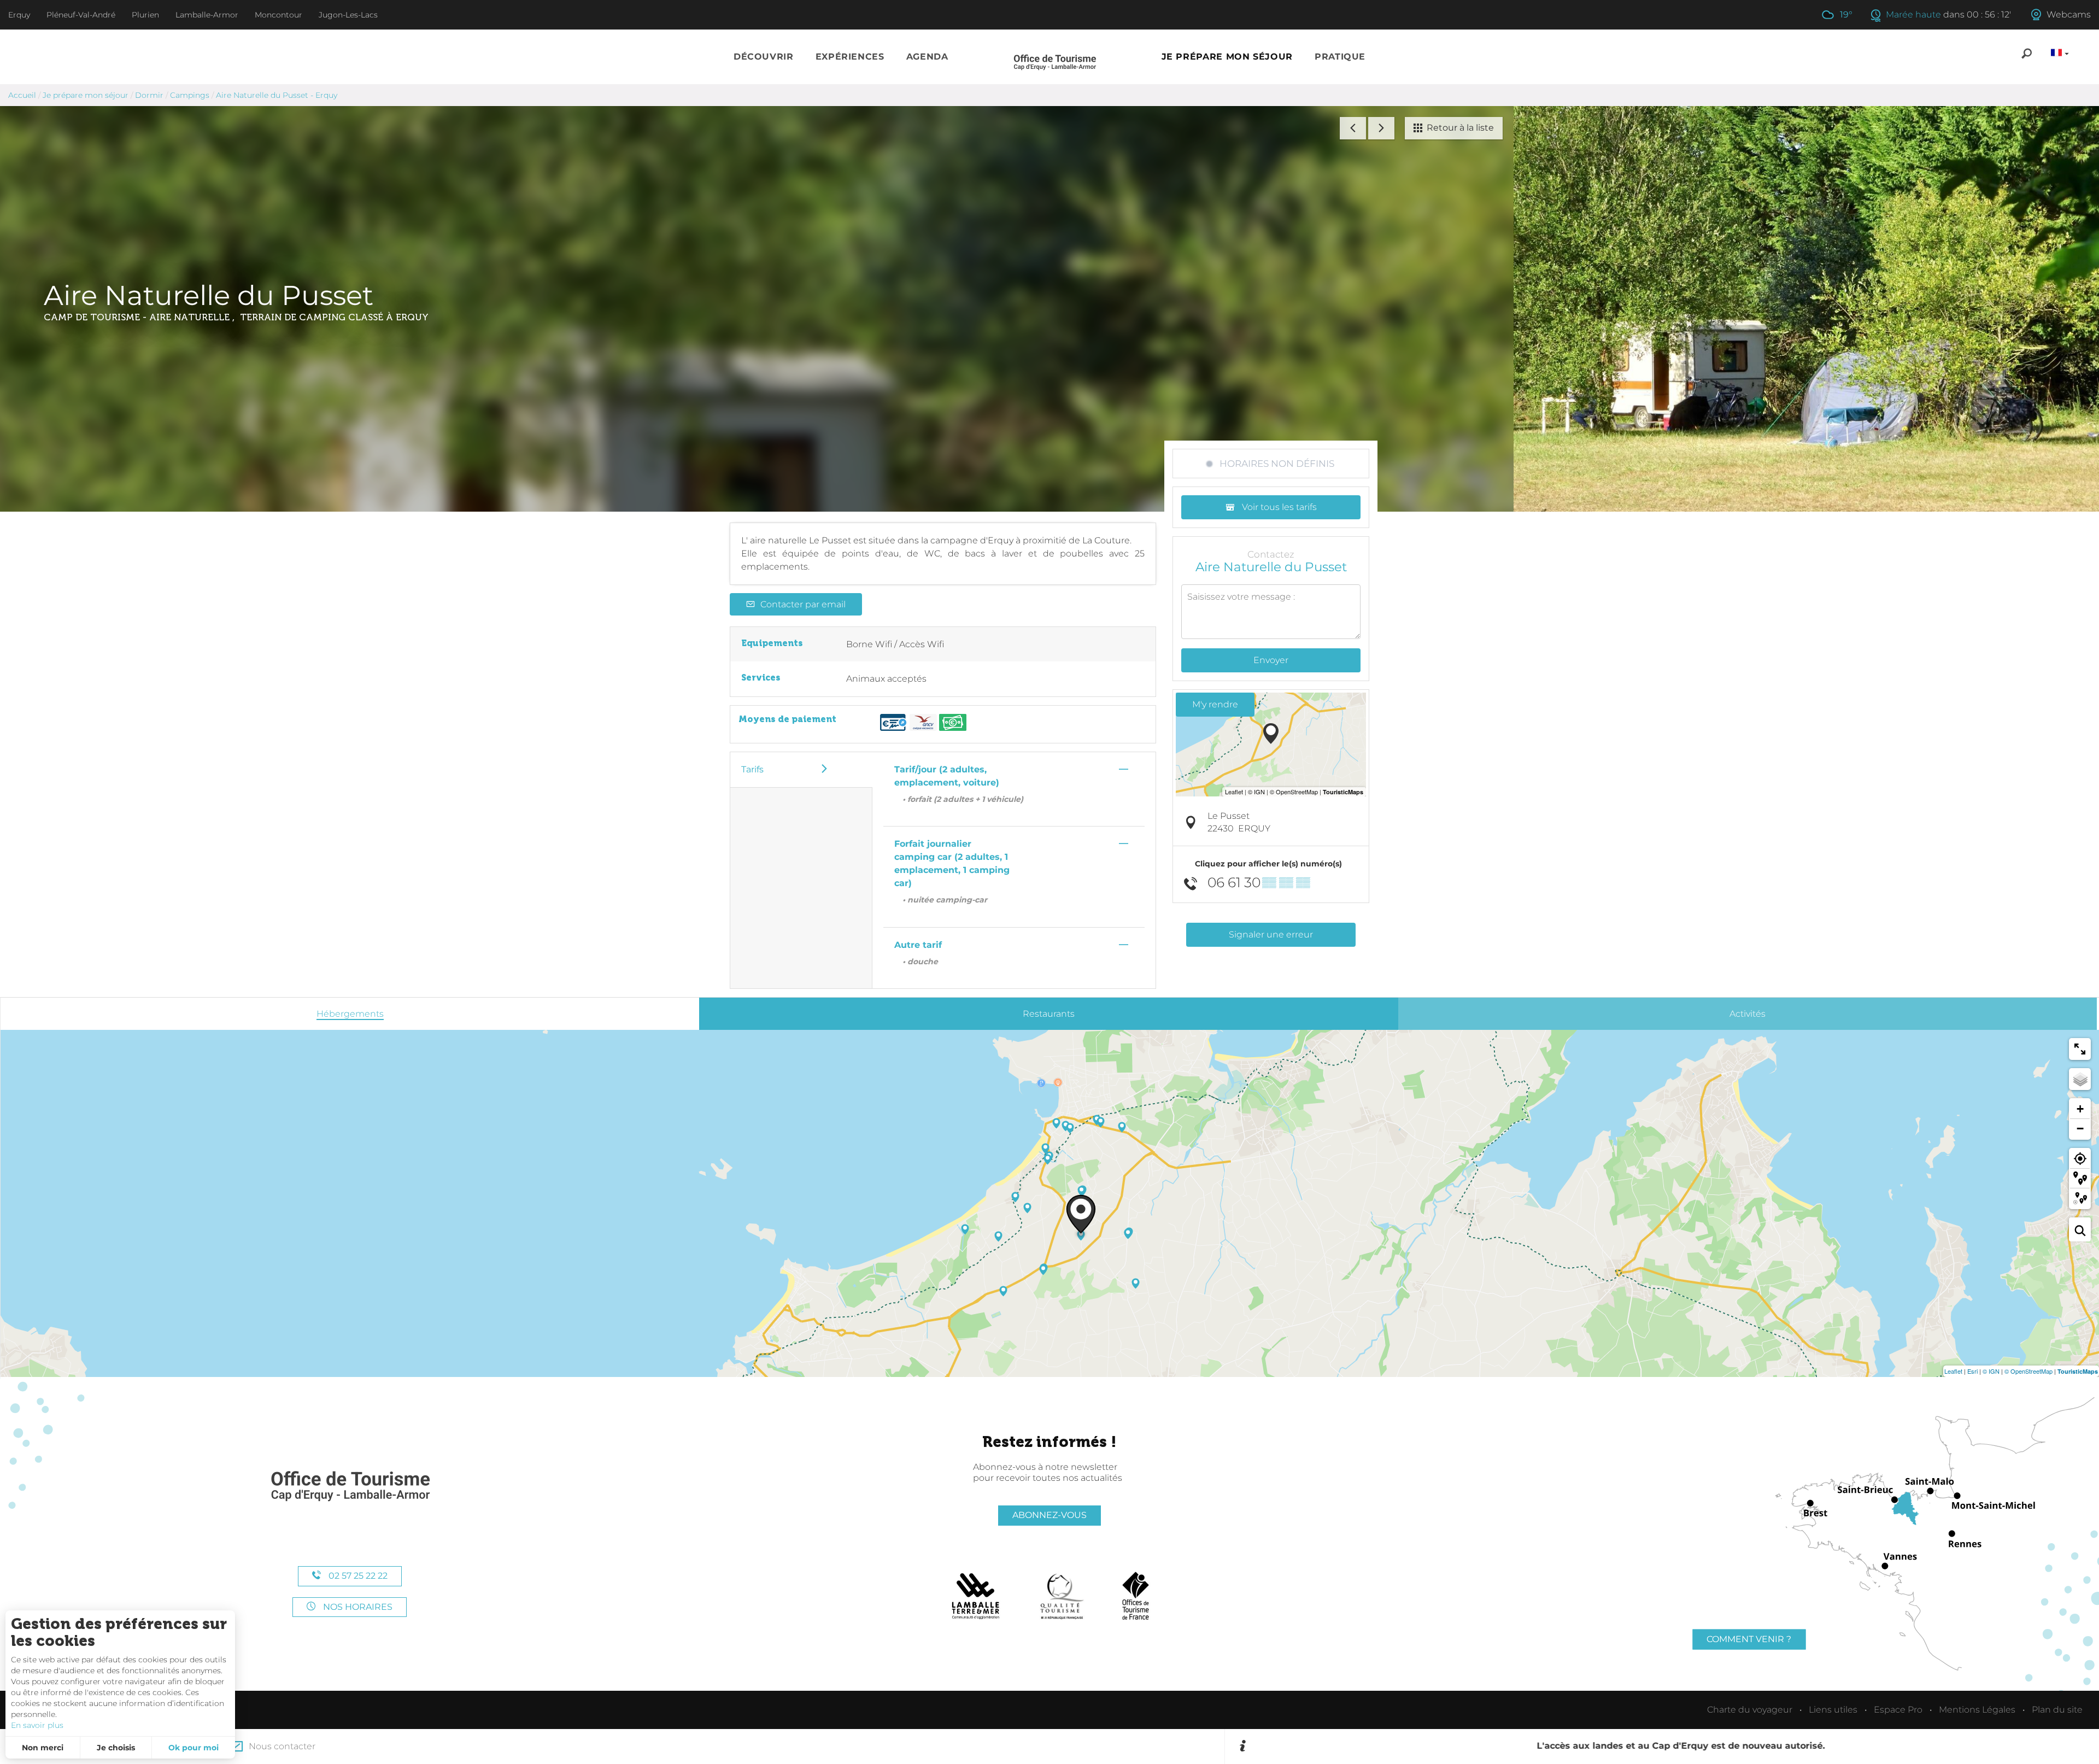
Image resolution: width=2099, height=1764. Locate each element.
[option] (1669, 1747)
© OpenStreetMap (2028, 1371)
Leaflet (1953, 1371)
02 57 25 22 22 (357, 1576)
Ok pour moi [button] (194, 1748)
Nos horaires (357, 1607)
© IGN (1991, 1371)
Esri (1972, 1371)
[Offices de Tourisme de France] (1136, 1596)
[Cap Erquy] (350, 1487)
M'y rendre (1215, 704)
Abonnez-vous (1049, 1515)
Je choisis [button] (116, 1748)
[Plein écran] (2080, 1049)
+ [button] (2080, 1109)
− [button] (2080, 1129)
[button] (764, 57)
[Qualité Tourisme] (1062, 1596)
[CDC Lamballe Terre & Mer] (976, 1596)
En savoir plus (37, 1725)
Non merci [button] (43, 1748)
